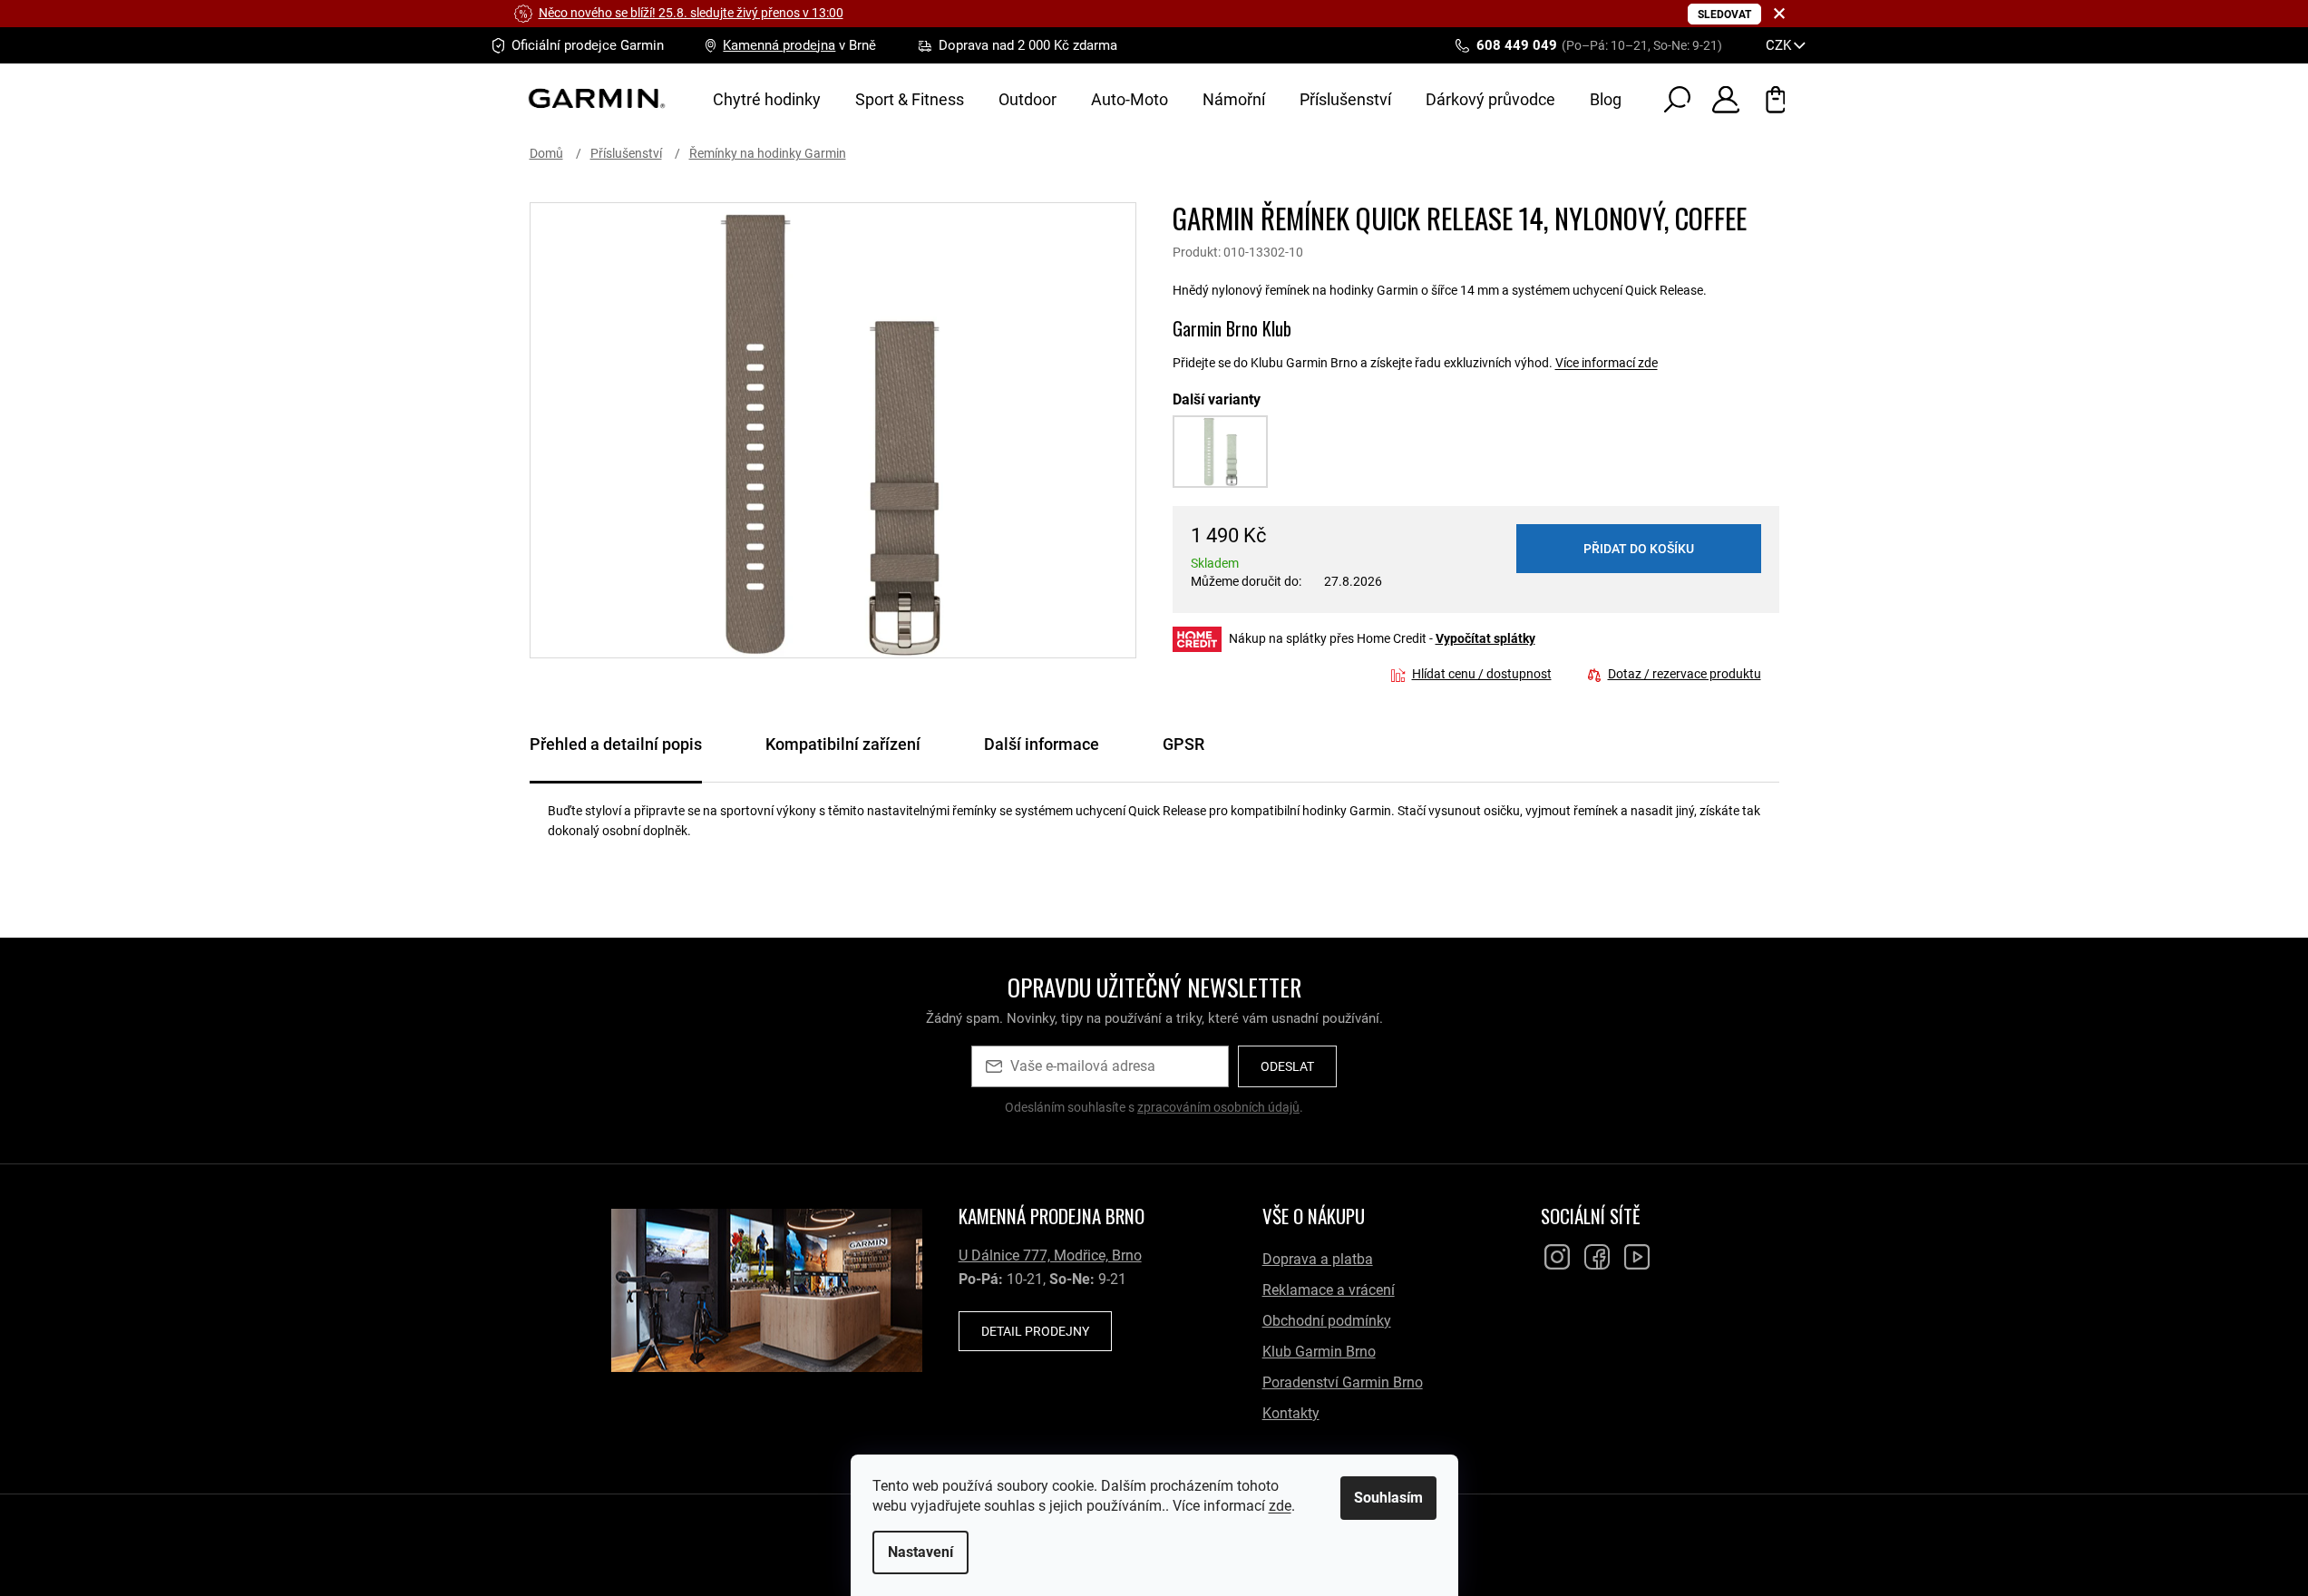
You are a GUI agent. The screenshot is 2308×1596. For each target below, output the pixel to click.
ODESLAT (1287, 1066)
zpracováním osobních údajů (1218, 1107)
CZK (1780, 45)
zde (1280, 1506)
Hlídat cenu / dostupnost (1482, 674)
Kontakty (1291, 1413)
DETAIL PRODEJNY (1035, 1331)
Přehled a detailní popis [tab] (616, 744)
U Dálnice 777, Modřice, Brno (1050, 1255)
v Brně (799, 45)
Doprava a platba (1318, 1259)
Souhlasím (1388, 1498)
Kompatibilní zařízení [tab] (843, 744)
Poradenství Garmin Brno (1343, 1382)
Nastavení (920, 1552)
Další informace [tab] (1042, 744)
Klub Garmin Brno (1319, 1352)
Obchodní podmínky (1327, 1321)
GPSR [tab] (1183, 744)
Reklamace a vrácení (1329, 1290)
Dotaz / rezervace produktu (1685, 674)
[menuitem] (767, 100)
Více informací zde (1607, 363)
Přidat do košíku (1639, 549)
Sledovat (1724, 15)
